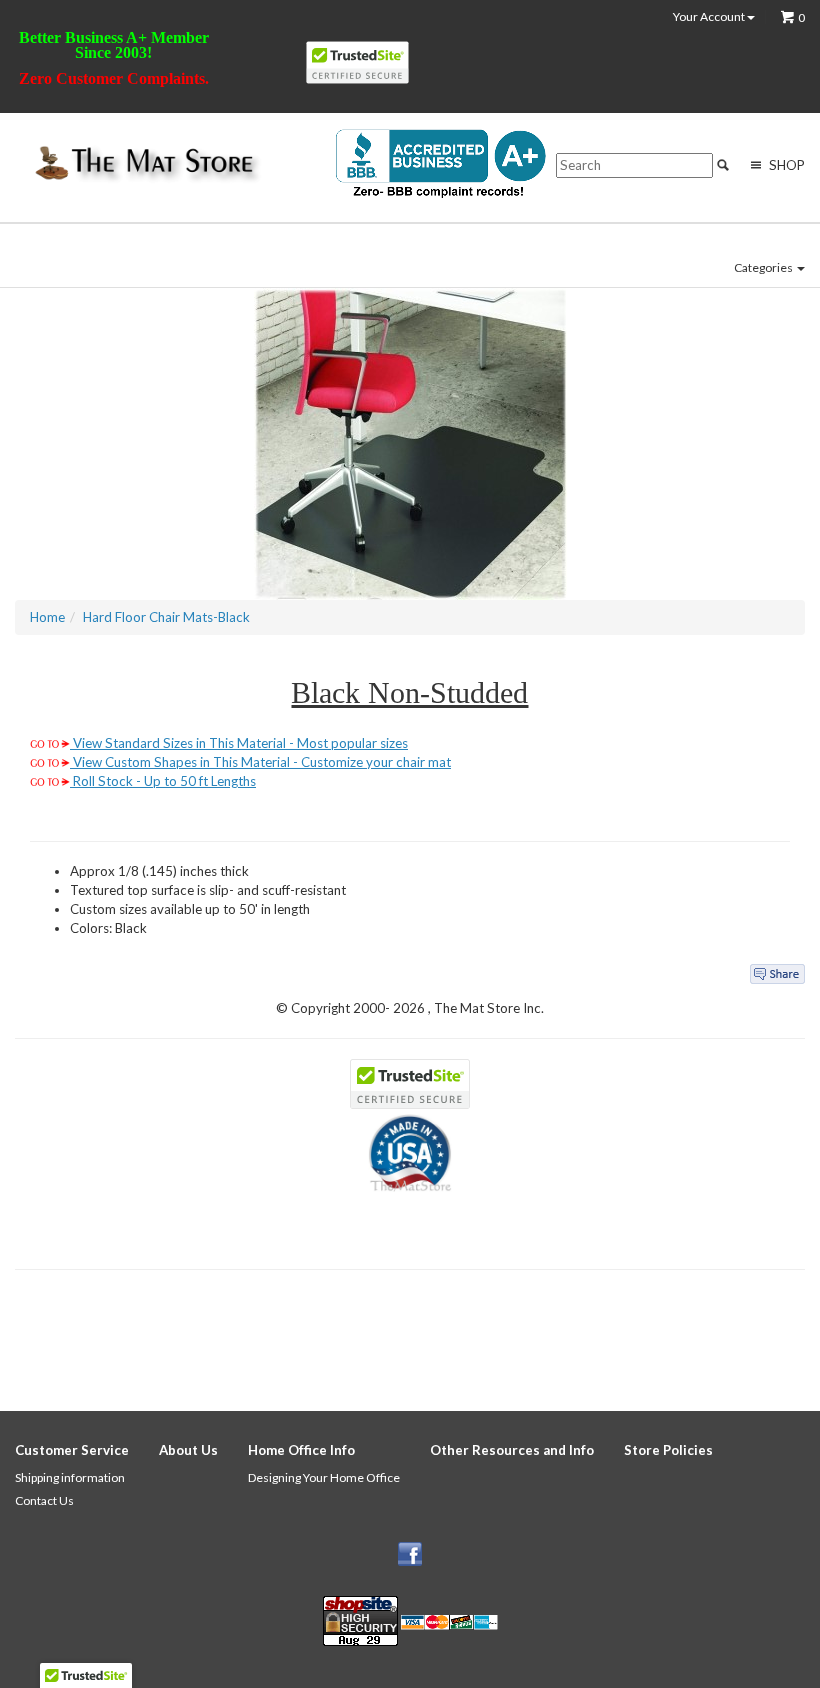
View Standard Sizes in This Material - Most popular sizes (239, 743)
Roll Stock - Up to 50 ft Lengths (163, 781)
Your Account (710, 17)
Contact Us (44, 1500)
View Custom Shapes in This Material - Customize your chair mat (260, 762)
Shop (785, 165)
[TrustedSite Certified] (357, 62)
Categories (764, 267)
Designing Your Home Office (324, 1477)
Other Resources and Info (512, 1450)
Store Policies (668, 1450)
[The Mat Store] (143, 164)
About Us (188, 1450)
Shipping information (70, 1477)
